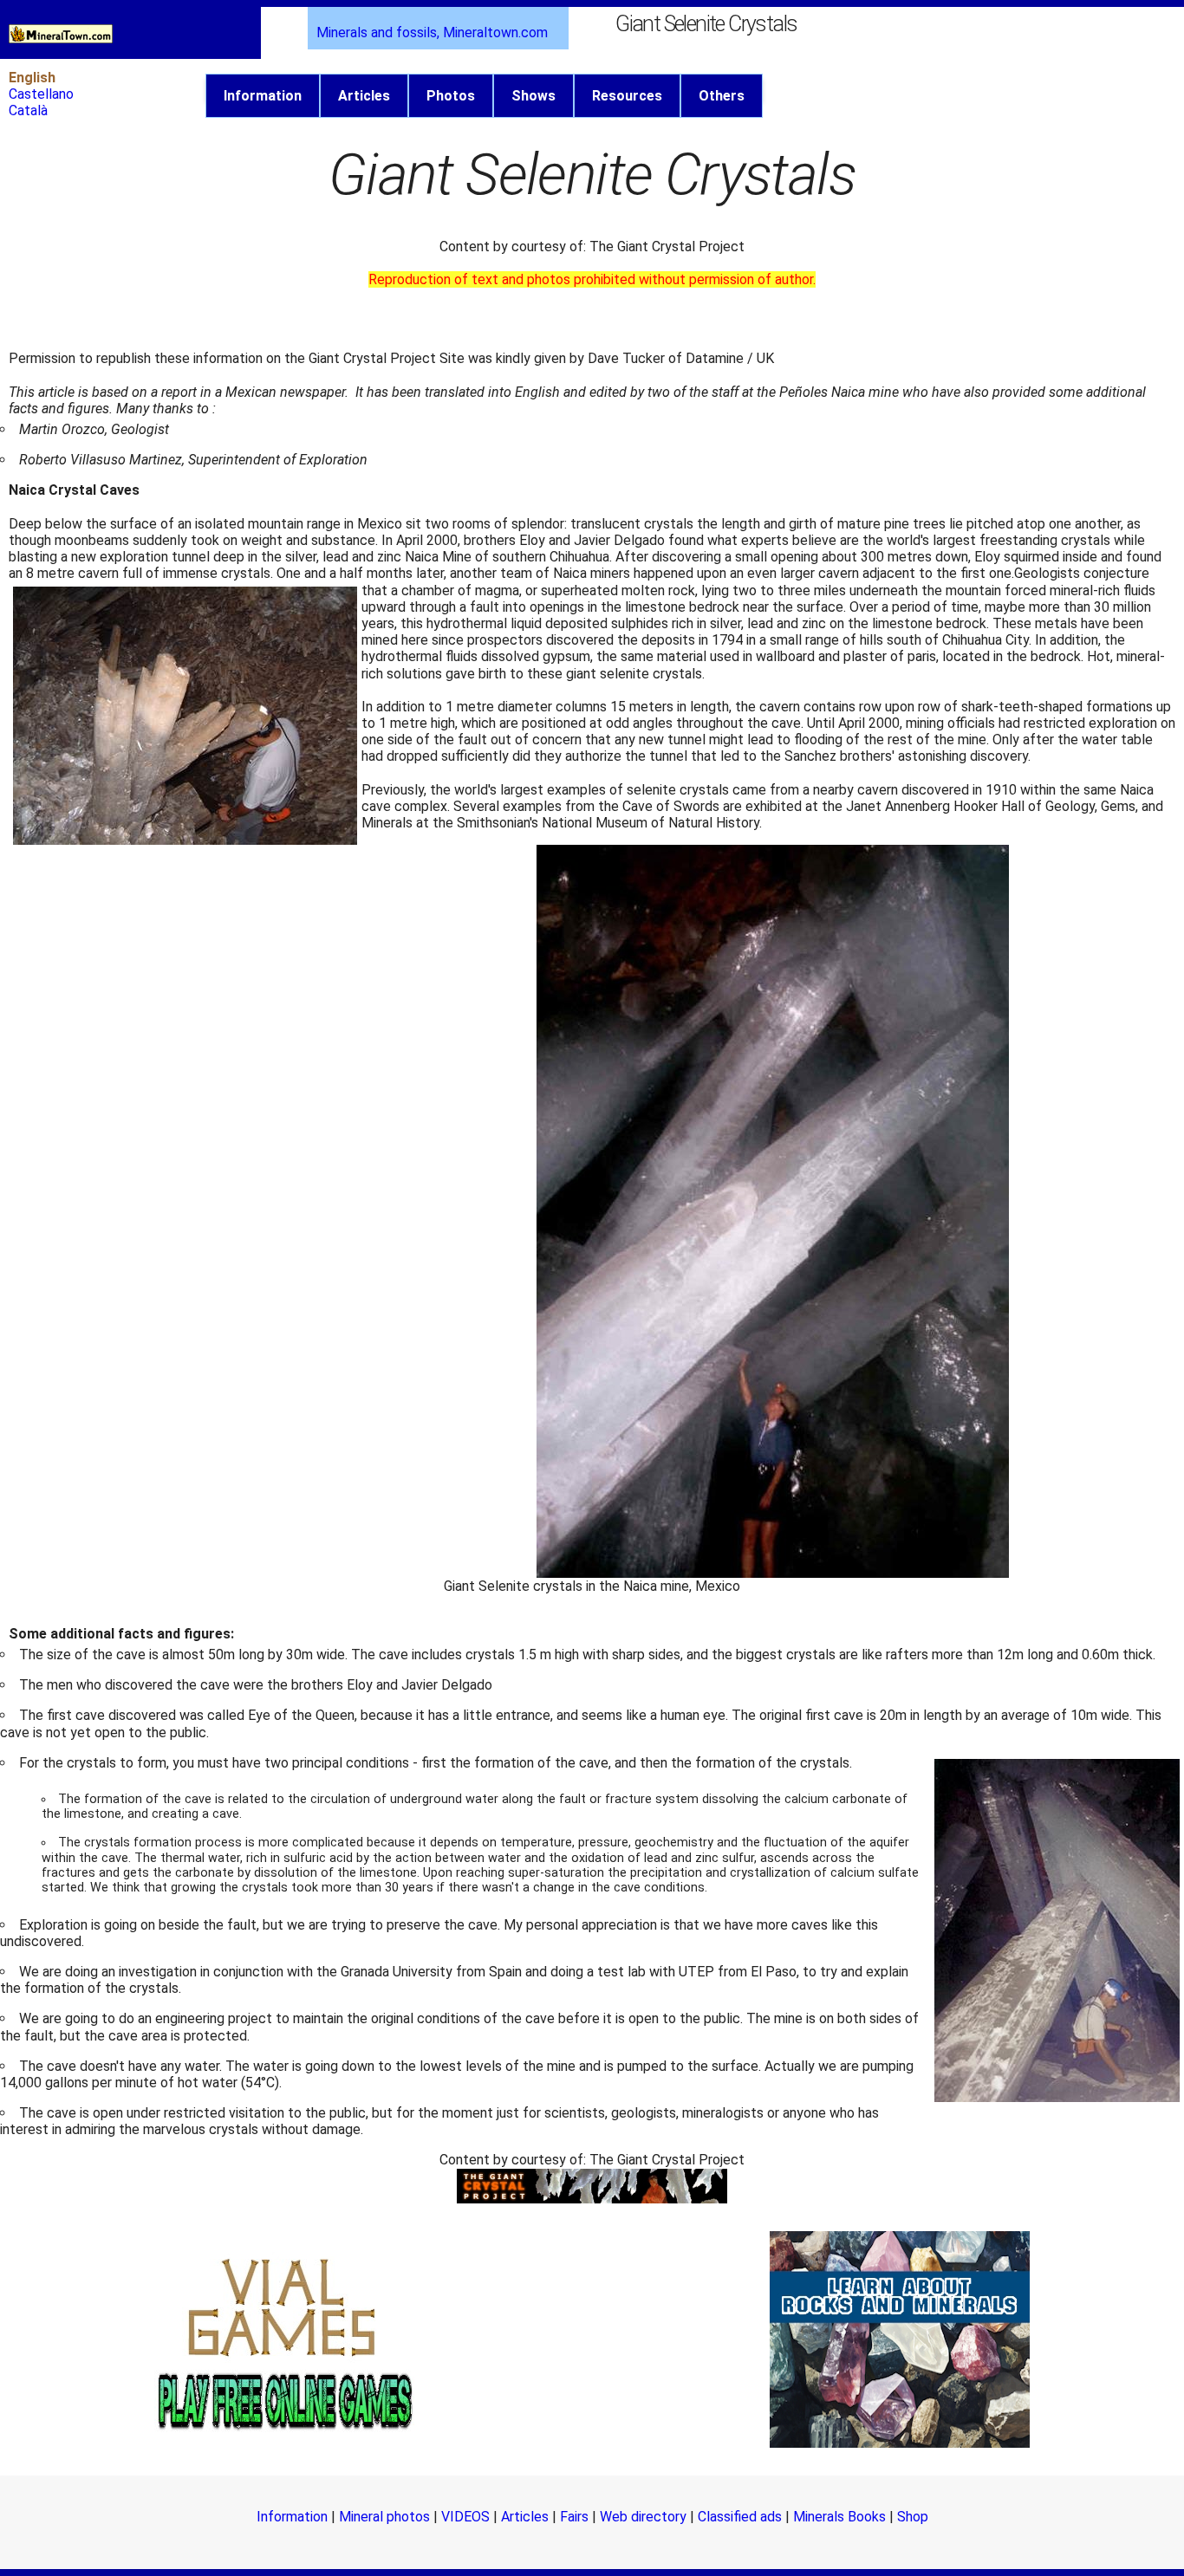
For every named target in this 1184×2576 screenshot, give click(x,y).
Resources (627, 96)
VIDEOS (465, 2517)
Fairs (574, 2517)
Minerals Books (839, 2517)
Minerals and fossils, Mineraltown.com (432, 32)
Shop (913, 2517)
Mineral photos (384, 2517)
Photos (451, 96)
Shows (533, 96)
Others (722, 96)
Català (28, 110)
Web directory (643, 2517)
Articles (364, 96)
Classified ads (740, 2517)
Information (263, 96)
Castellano (41, 94)
